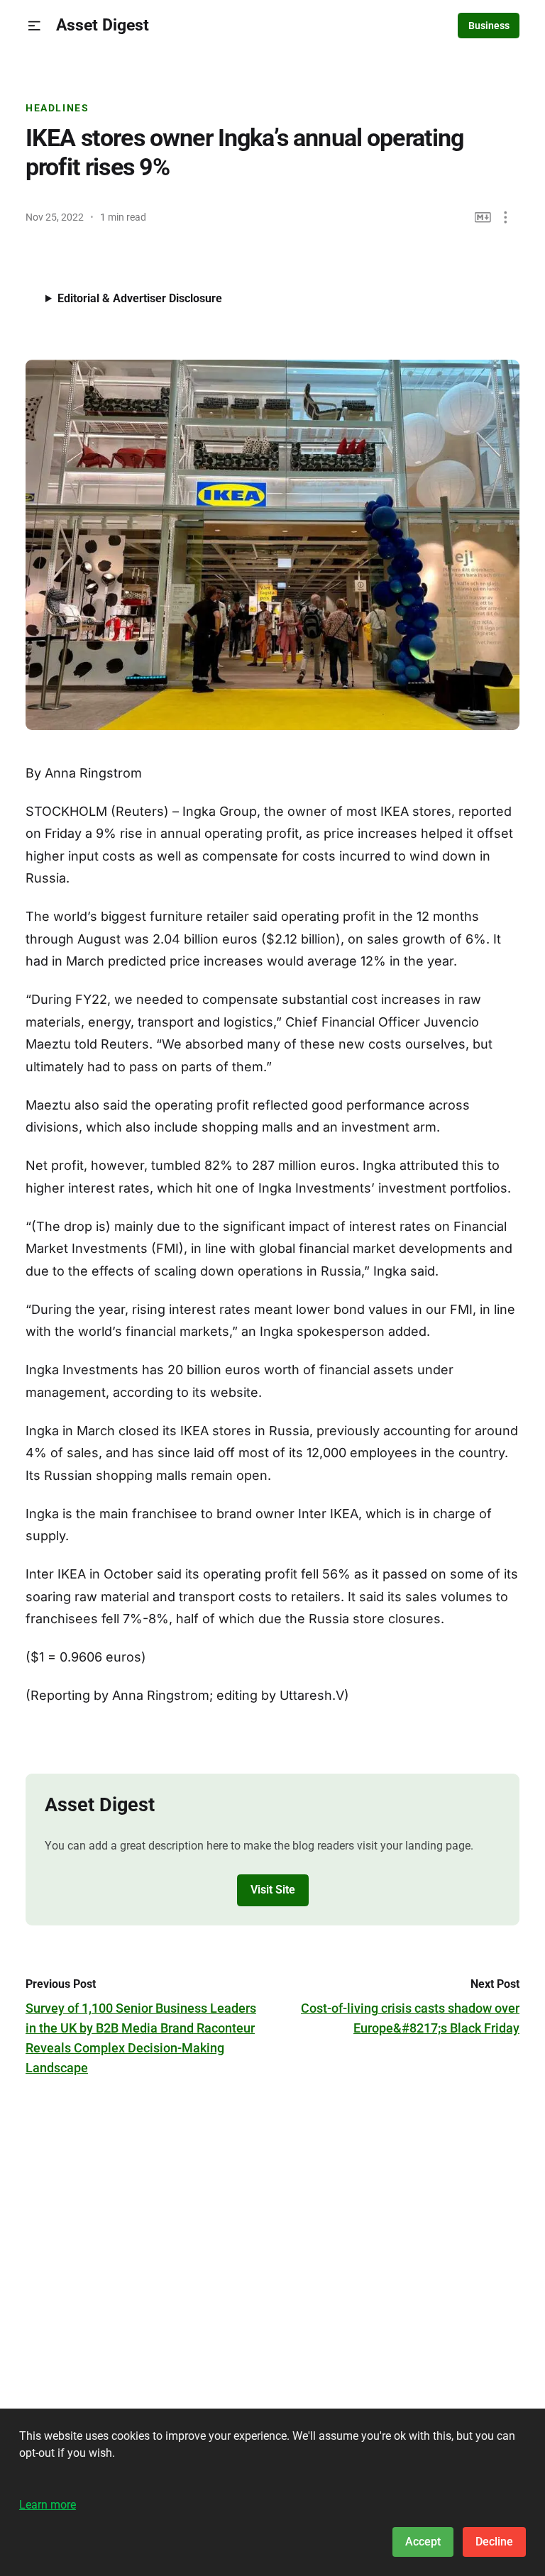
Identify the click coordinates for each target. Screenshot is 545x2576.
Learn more (48, 2505)
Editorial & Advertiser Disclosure (140, 298)
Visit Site (273, 1890)
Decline (494, 2542)
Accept (423, 2542)
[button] (34, 26)
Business (489, 26)
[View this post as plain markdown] (483, 217)
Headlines (57, 108)
